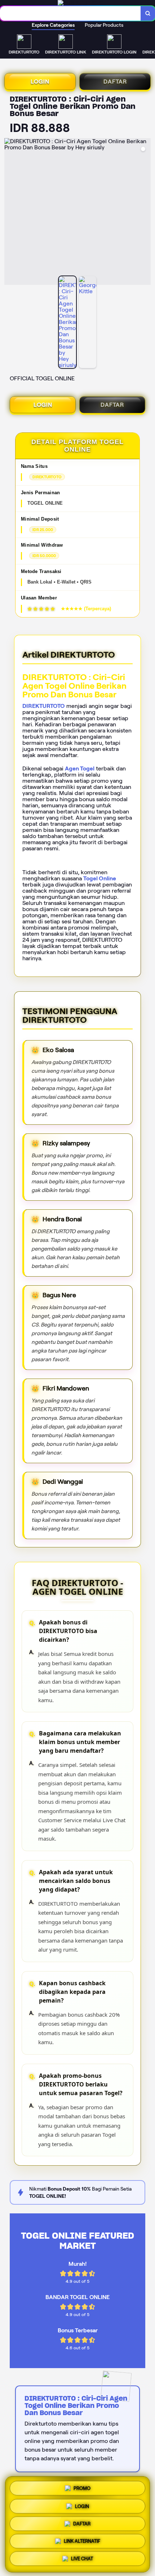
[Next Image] (145, 213)
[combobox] (70, 13)
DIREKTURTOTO (44, 706)
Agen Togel (80, 768)
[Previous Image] (10, 213)
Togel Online (100, 878)
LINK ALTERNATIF (82, 2542)
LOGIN (40, 82)
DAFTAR (115, 82)
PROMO (82, 2486)
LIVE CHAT (82, 2560)
